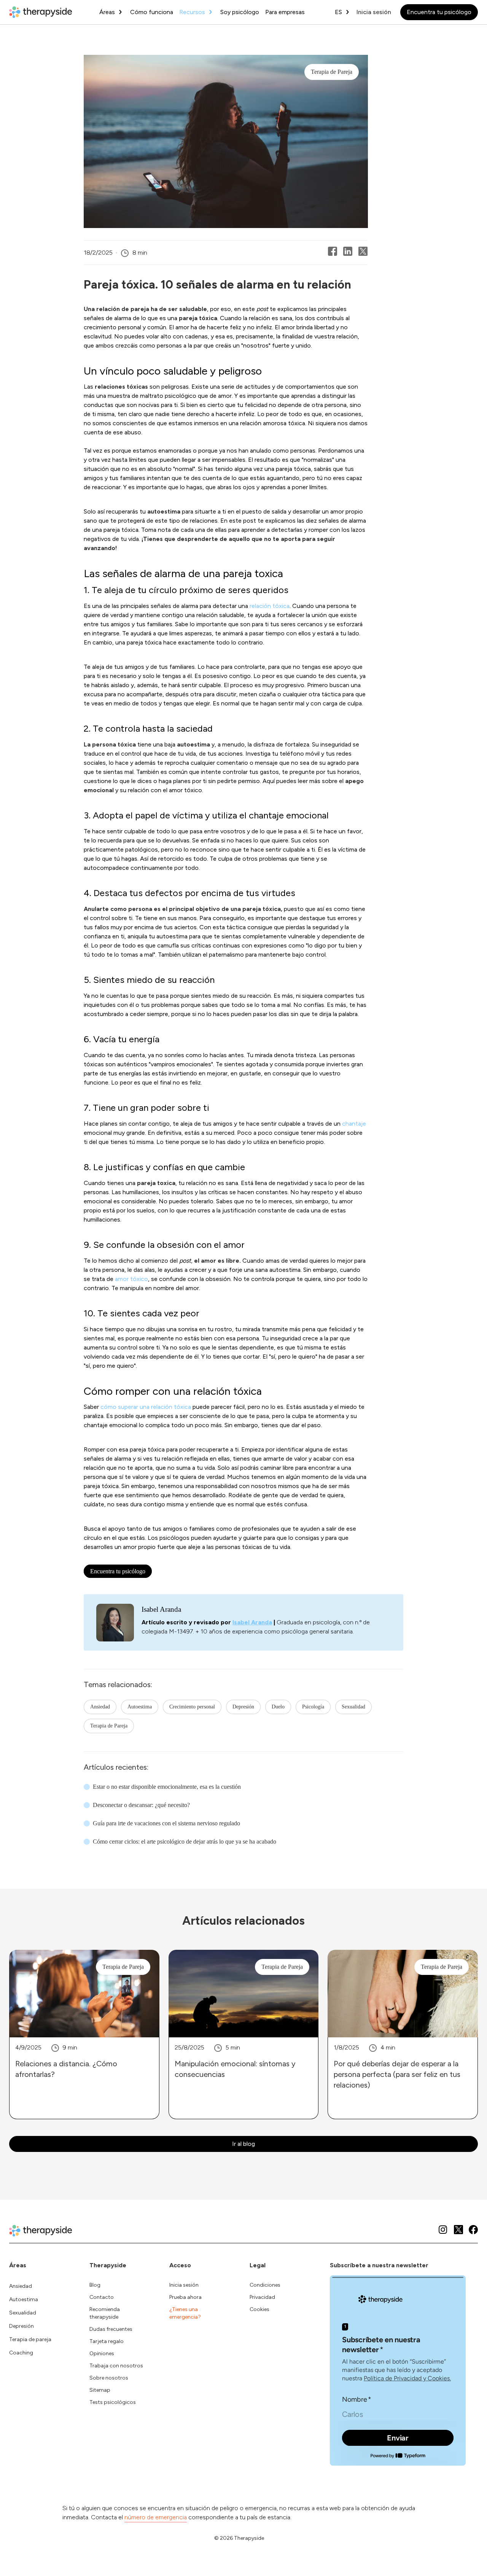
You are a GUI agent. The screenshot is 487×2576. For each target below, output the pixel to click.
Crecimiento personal (192, 1707)
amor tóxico (131, 1279)
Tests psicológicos (113, 2402)
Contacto (102, 2297)
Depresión (243, 1707)
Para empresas (285, 12)
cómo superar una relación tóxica (146, 1407)
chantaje (354, 1124)
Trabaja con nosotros (116, 2366)
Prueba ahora (185, 2297)
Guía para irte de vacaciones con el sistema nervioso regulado (166, 1823)
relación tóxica (270, 606)
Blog (95, 2285)
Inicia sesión (374, 12)
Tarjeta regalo (107, 2341)
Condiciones (265, 2285)
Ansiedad (100, 1707)
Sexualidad (353, 1707)
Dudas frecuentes (111, 2329)
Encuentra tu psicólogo (439, 12)
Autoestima (140, 1707)
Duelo (278, 1707)
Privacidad (262, 2297)
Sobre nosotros (109, 2378)
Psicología (313, 1707)
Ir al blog (243, 2144)
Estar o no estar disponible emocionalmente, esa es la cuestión (167, 1787)
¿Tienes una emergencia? (185, 2313)
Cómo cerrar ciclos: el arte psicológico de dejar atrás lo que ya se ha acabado (185, 1841)
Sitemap (100, 2390)
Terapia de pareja (30, 2339)
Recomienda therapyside (105, 2313)
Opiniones (102, 2353)
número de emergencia (156, 2517)
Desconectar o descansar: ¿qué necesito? (141, 1805)
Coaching (21, 2353)
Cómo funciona (152, 12)
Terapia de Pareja (109, 1726)
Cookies (259, 2309)
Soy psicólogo (240, 12)
